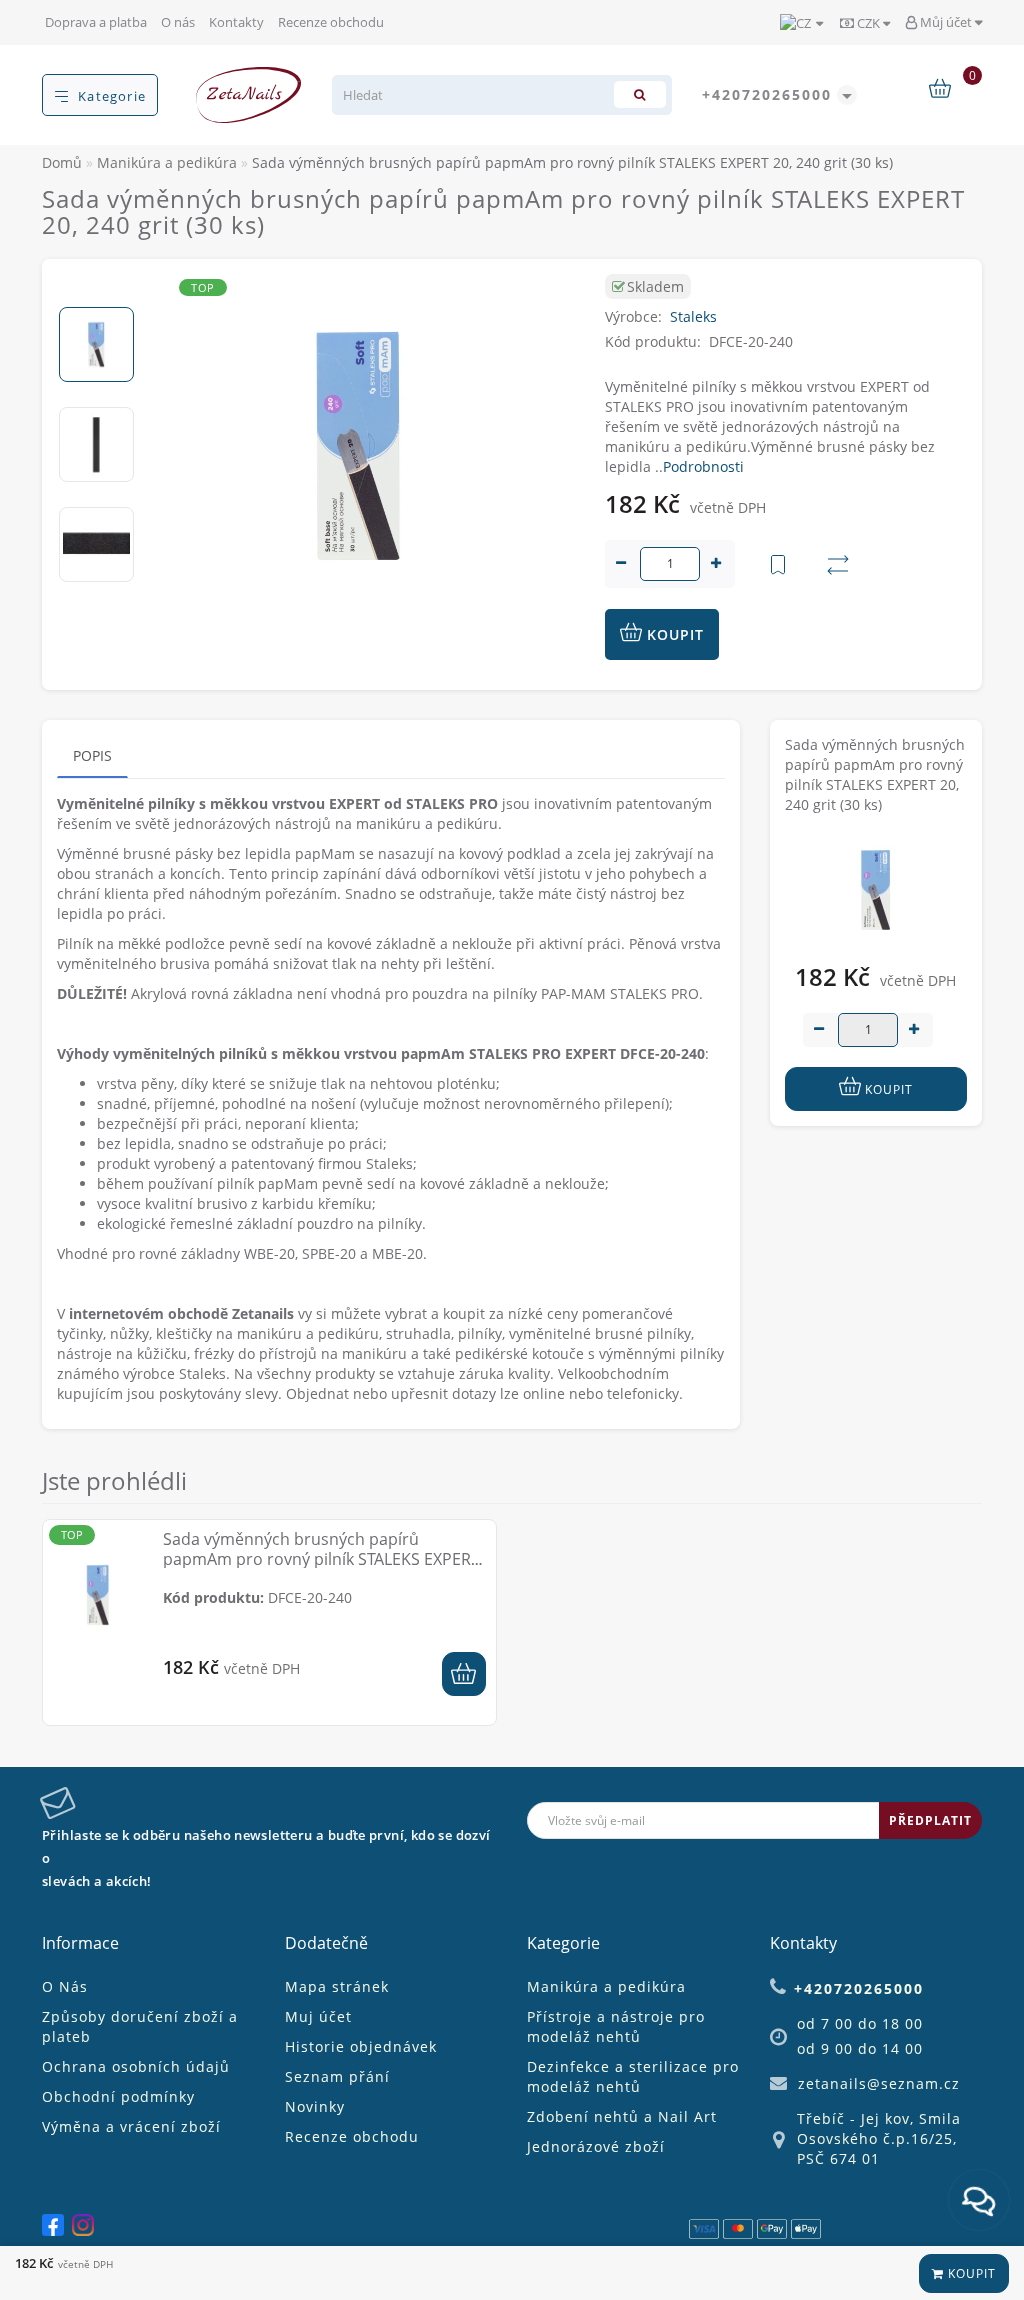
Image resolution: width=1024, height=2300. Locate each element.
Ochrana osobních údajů (136, 2066)
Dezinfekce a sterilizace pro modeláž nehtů (633, 2076)
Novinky (315, 2106)
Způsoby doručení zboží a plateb (140, 2026)
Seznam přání (337, 2076)
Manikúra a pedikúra (606, 1986)
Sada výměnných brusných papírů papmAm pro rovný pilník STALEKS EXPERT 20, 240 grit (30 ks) (321, 1559)
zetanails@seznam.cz (879, 2083)
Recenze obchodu (331, 22)
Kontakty (236, 22)
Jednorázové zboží (596, 2146)
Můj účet (946, 22)
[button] (96, 290)
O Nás (65, 1986)
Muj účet (318, 2016)
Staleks (693, 316)
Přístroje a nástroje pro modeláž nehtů (616, 2026)
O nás (178, 22)
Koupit (970, 2273)
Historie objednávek (361, 2046)
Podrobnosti (703, 466)
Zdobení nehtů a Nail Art (622, 2116)
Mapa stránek (337, 1986)
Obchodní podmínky (118, 2096)
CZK (868, 23)
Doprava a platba (96, 22)
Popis (92, 755)
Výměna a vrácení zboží (131, 2126)
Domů (62, 162)
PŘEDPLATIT (930, 1820)
